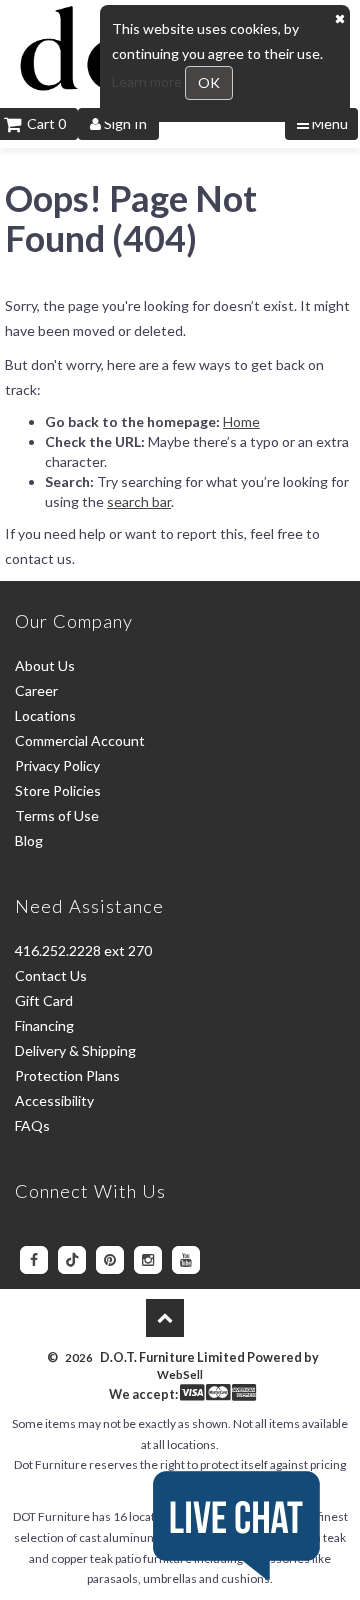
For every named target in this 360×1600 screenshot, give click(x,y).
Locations (45, 715)
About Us (45, 665)
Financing (44, 1025)
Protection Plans (67, 1075)
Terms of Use (57, 815)
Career (36, 690)
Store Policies (58, 790)
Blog (29, 840)
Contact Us (51, 975)
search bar (139, 501)
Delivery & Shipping (75, 1050)
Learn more (148, 81)
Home (241, 421)
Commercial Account (80, 740)
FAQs (32, 1125)
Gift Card (44, 1000)
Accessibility (54, 1100)
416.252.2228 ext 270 (83, 950)
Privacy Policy (57, 765)
